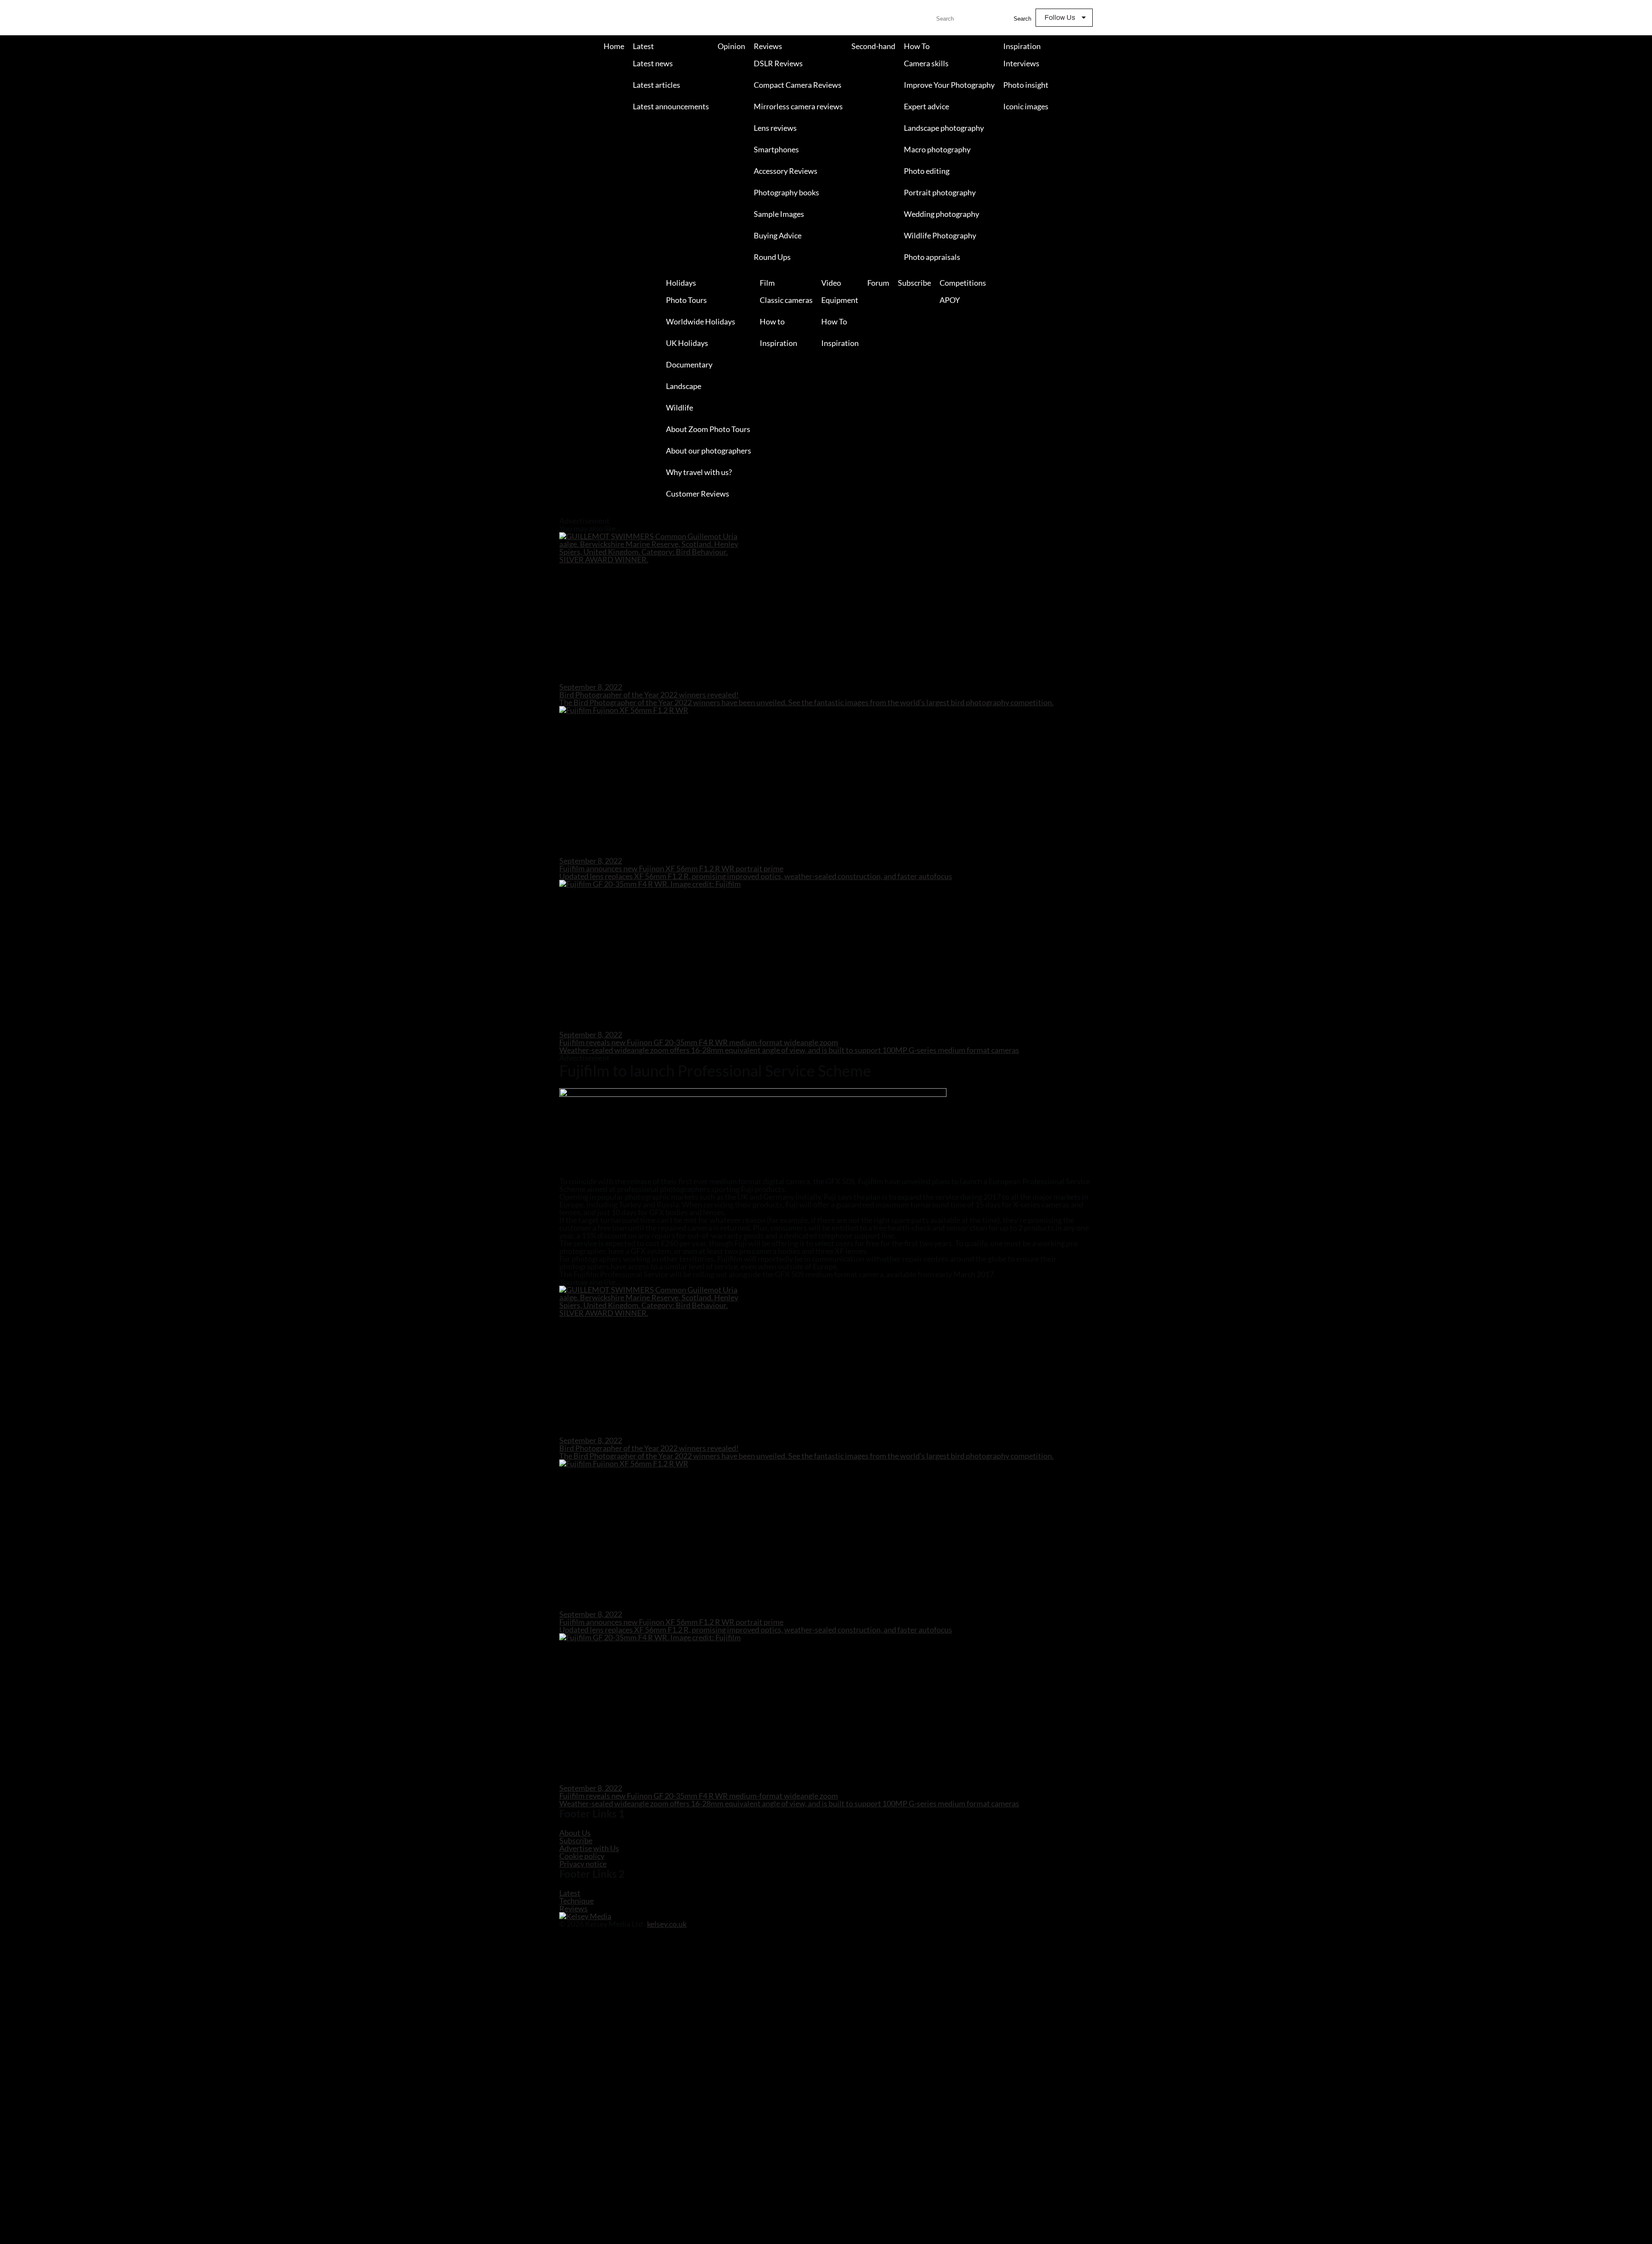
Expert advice (926, 106)
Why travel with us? (699, 472)
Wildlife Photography (940, 235)
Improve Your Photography (949, 85)
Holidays (681, 283)
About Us (575, 1833)
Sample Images (779, 214)
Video (831, 283)
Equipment (840, 300)
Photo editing (927, 171)
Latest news (653, 63)
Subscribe (914, 283)
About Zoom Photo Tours (708, 429)
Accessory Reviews (786, 171)
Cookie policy (582, 1856)
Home (614, 46)
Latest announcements (671, 106)
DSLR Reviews (778, 63)
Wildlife (680, 407)
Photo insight (1026, 85)
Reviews (768, 46)
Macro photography (937, 149)
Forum (878, 283)
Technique (576, 1901)
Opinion (731, 46)
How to (772, 321)
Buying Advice (778, 235)
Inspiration (1022, 46)
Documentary (689, 364)
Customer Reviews (698, 494)
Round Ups (772, 257)
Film (767, 283)
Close (7, 514)
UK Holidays (687, 343)
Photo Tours (686, 300)
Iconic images (1026, 106)
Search (1022, 19)
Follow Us (1060, 17)
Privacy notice (583, 1864)
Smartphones (776, 149)
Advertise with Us (589, 1848)
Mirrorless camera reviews (798, 106)
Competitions (963, 283)
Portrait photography (940, 192)
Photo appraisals (932, 257)
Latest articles (656, 85)
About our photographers (709, 451)
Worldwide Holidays (701, 321)
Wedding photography (942, 214)
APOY (950, 300)
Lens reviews (775, 128)
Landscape (684, 386)
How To (917, 46)
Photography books (786, 192)
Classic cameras (786, 300)
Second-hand (873, 46)
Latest (643, 46)
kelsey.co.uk (667, 1924)
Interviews (1021, 63)
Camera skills (926, 63)
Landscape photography (944, 128)
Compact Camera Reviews (798, 85)
